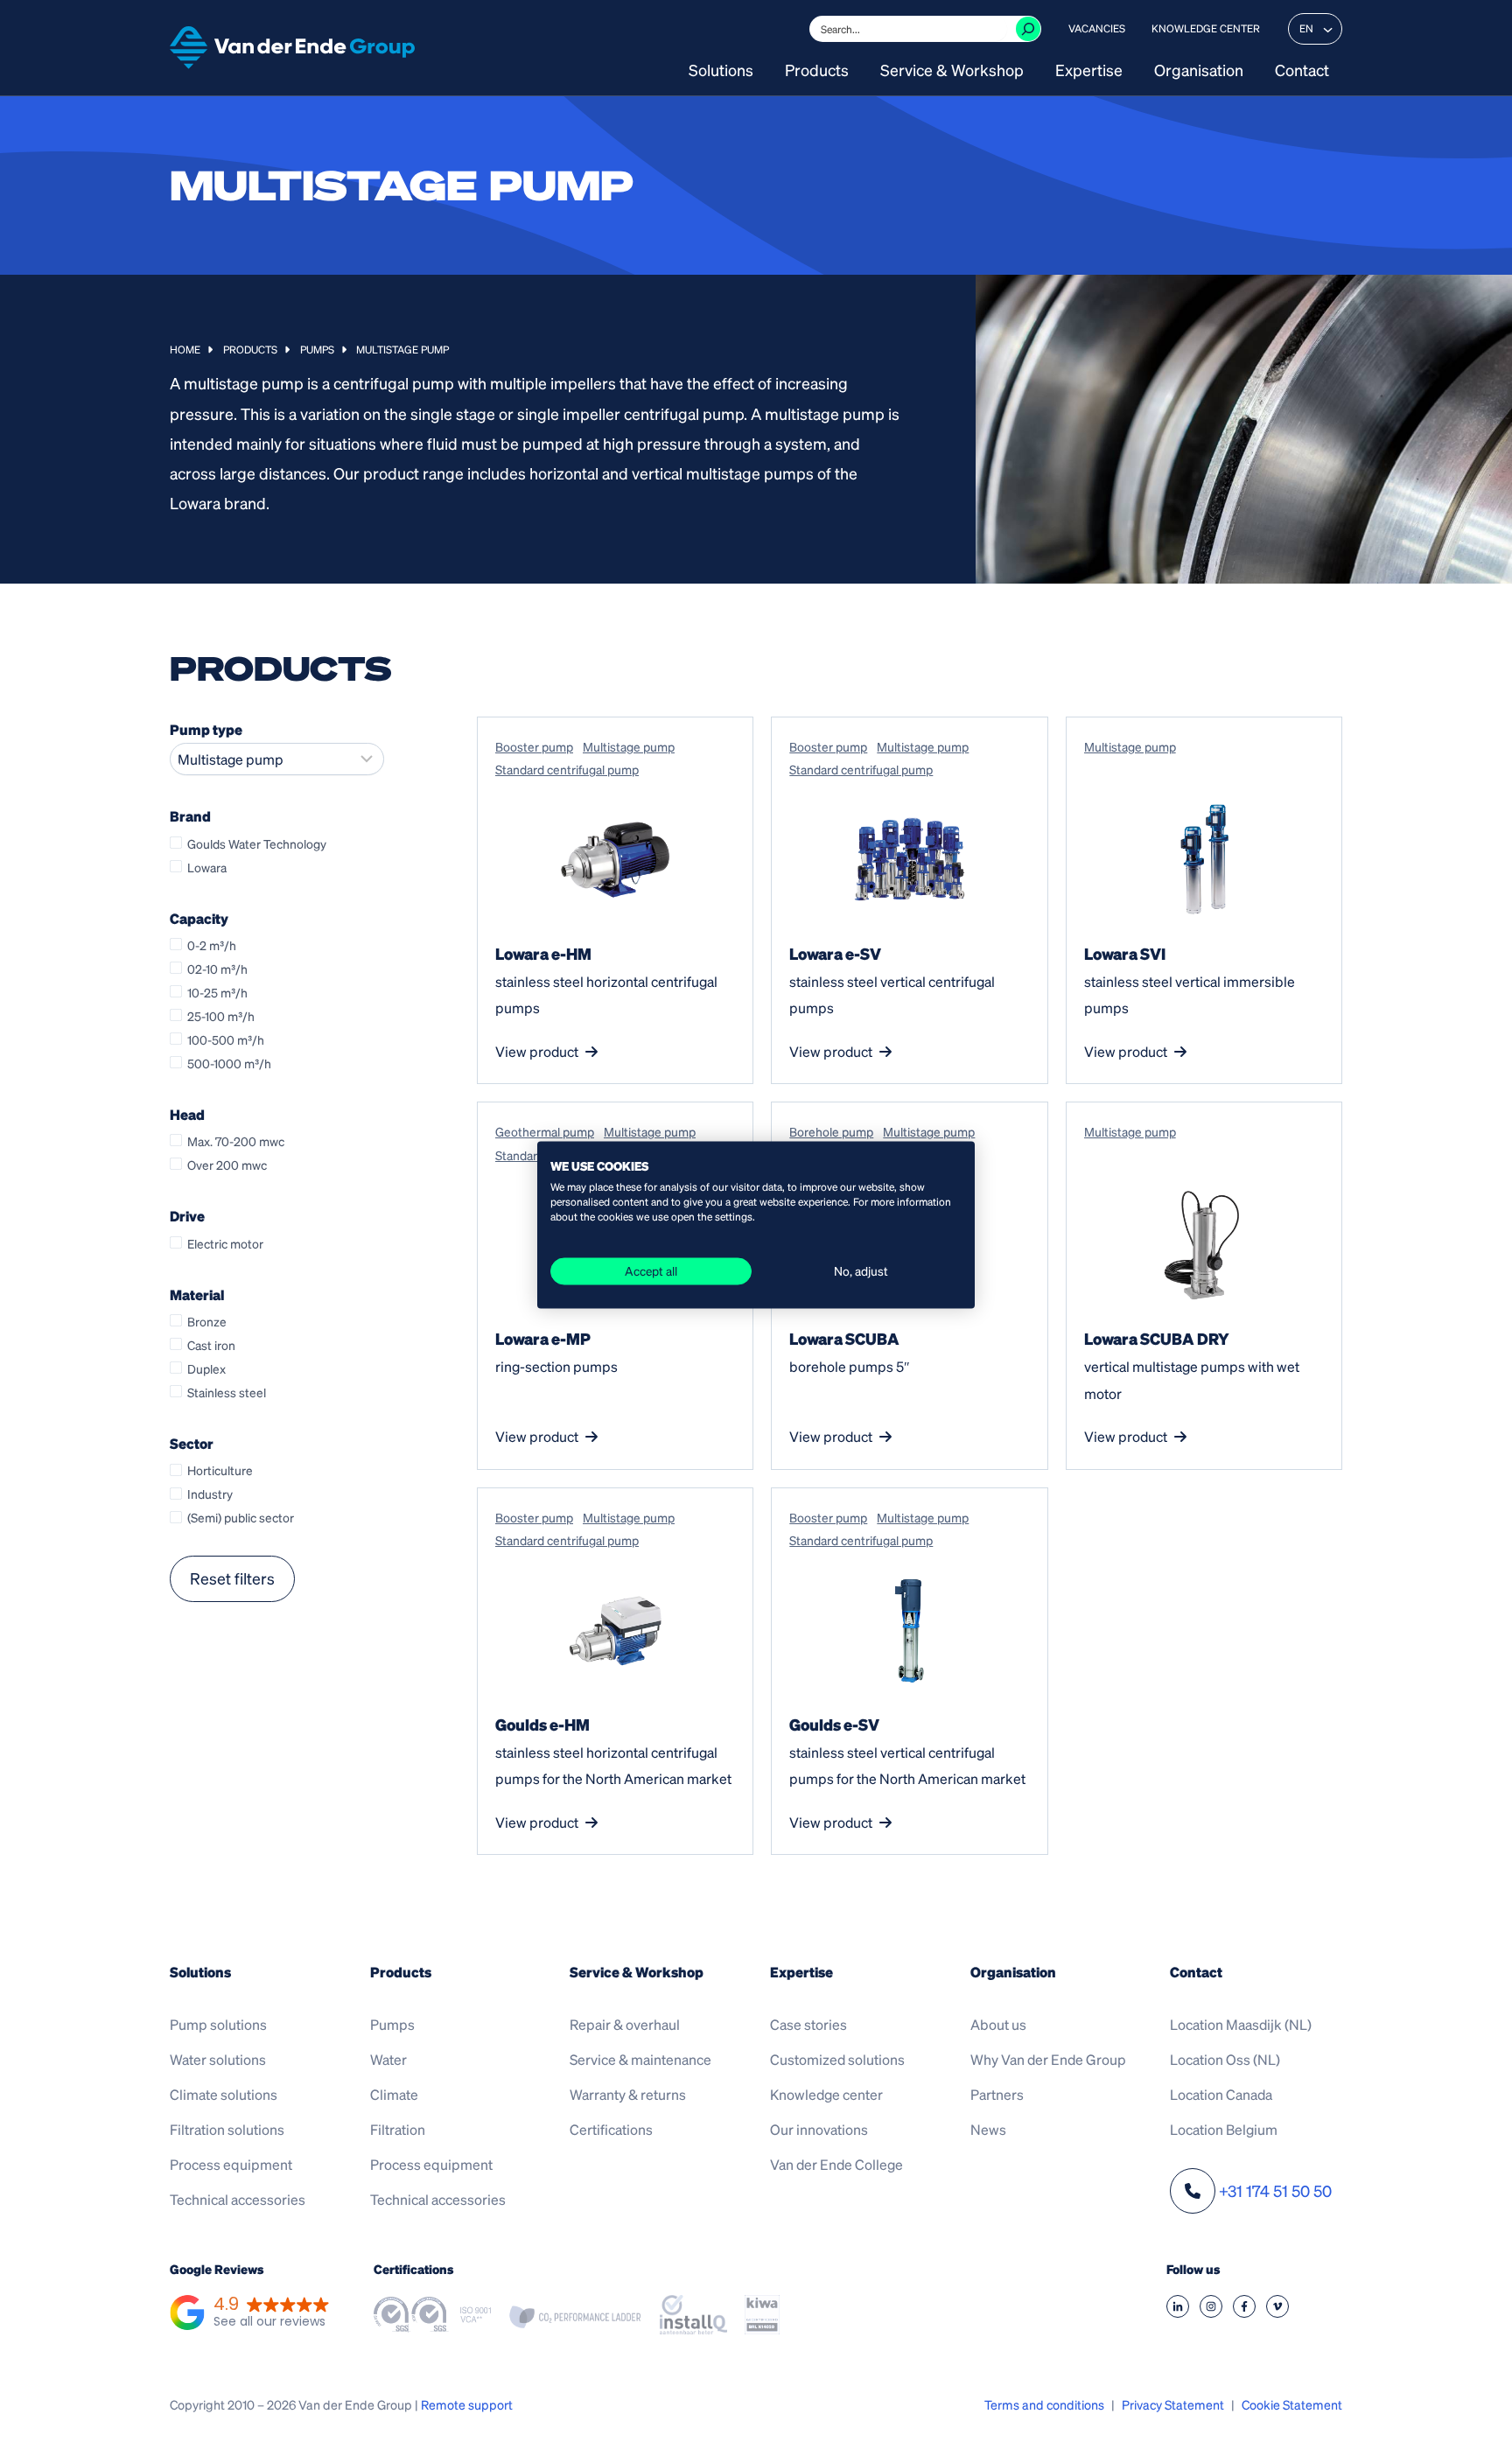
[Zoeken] (1028, 29)
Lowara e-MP (543, 1338)
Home (185, 350)
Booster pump (534, 746)
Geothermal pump (545, 1131)
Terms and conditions (1044, 2404)
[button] (250, 2314)
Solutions (721, 71)
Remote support (467, 2404)
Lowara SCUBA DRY (1157, 1338)
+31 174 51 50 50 (1275, 2190)
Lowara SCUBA (844, 1338)
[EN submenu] (1327, 29)
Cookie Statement (1292, 2404)
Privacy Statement (1173, 2404)
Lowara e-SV (835, 953)
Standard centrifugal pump (567, 769)
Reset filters (232, 1578)
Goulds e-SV (834, 1724)
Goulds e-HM (542, 1724)
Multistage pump (629, 746)
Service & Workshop (952, 71)
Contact (1302, 71)
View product (537, 1051)
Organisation (1199, 71)
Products (817, 71)
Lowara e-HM (543, 953)
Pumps (317, 350)
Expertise (1089, 71)
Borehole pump (831, 1131)
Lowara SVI (1125, 953)
